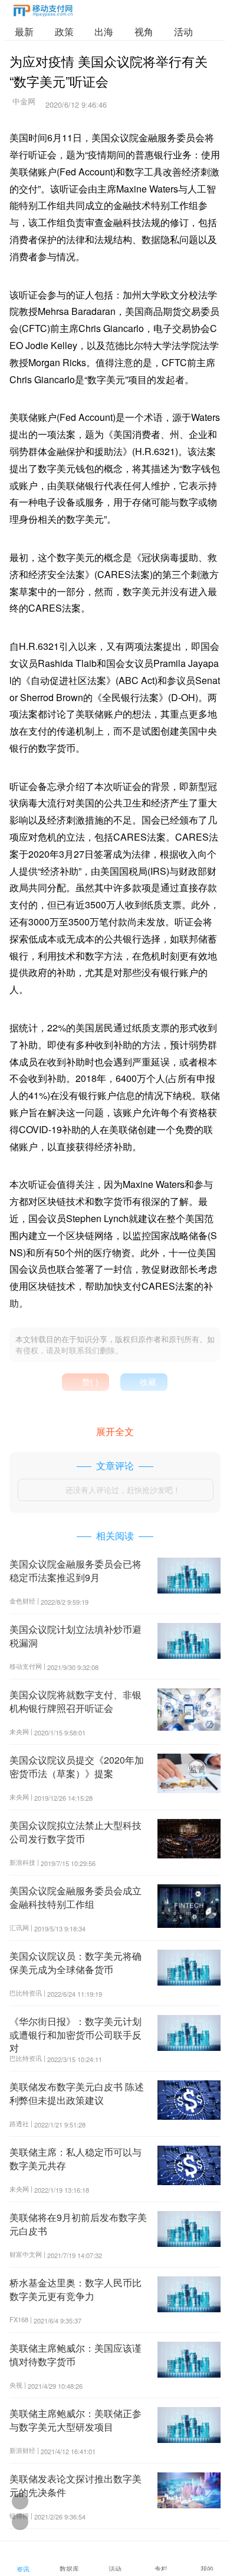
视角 (144, 31)
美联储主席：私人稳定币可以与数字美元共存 (75, 2158)
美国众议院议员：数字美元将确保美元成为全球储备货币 (75, 1962)
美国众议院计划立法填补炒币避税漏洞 (75, 1636)
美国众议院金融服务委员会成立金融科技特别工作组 (75, 1897)
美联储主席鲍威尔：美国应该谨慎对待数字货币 (75, 2354)
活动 (183, 31)
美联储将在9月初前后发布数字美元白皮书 (78, 2224)
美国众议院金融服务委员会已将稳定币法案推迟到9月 (75, 1570)
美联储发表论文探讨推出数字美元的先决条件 (75, 2485)
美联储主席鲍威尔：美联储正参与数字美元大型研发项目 (75, 2420)
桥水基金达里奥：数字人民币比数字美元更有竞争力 (75, 2289)
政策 (64, 31)
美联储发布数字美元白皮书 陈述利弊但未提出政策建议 (77, 2093)
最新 (24, 31)
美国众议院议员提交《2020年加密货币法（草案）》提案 (77, 1766)
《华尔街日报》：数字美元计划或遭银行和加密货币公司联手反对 (75, 2034)
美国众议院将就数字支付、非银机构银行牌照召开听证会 (75, 1701)
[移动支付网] (43, 13)
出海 (104, 31)
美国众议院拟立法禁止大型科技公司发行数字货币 (75, 1832)
